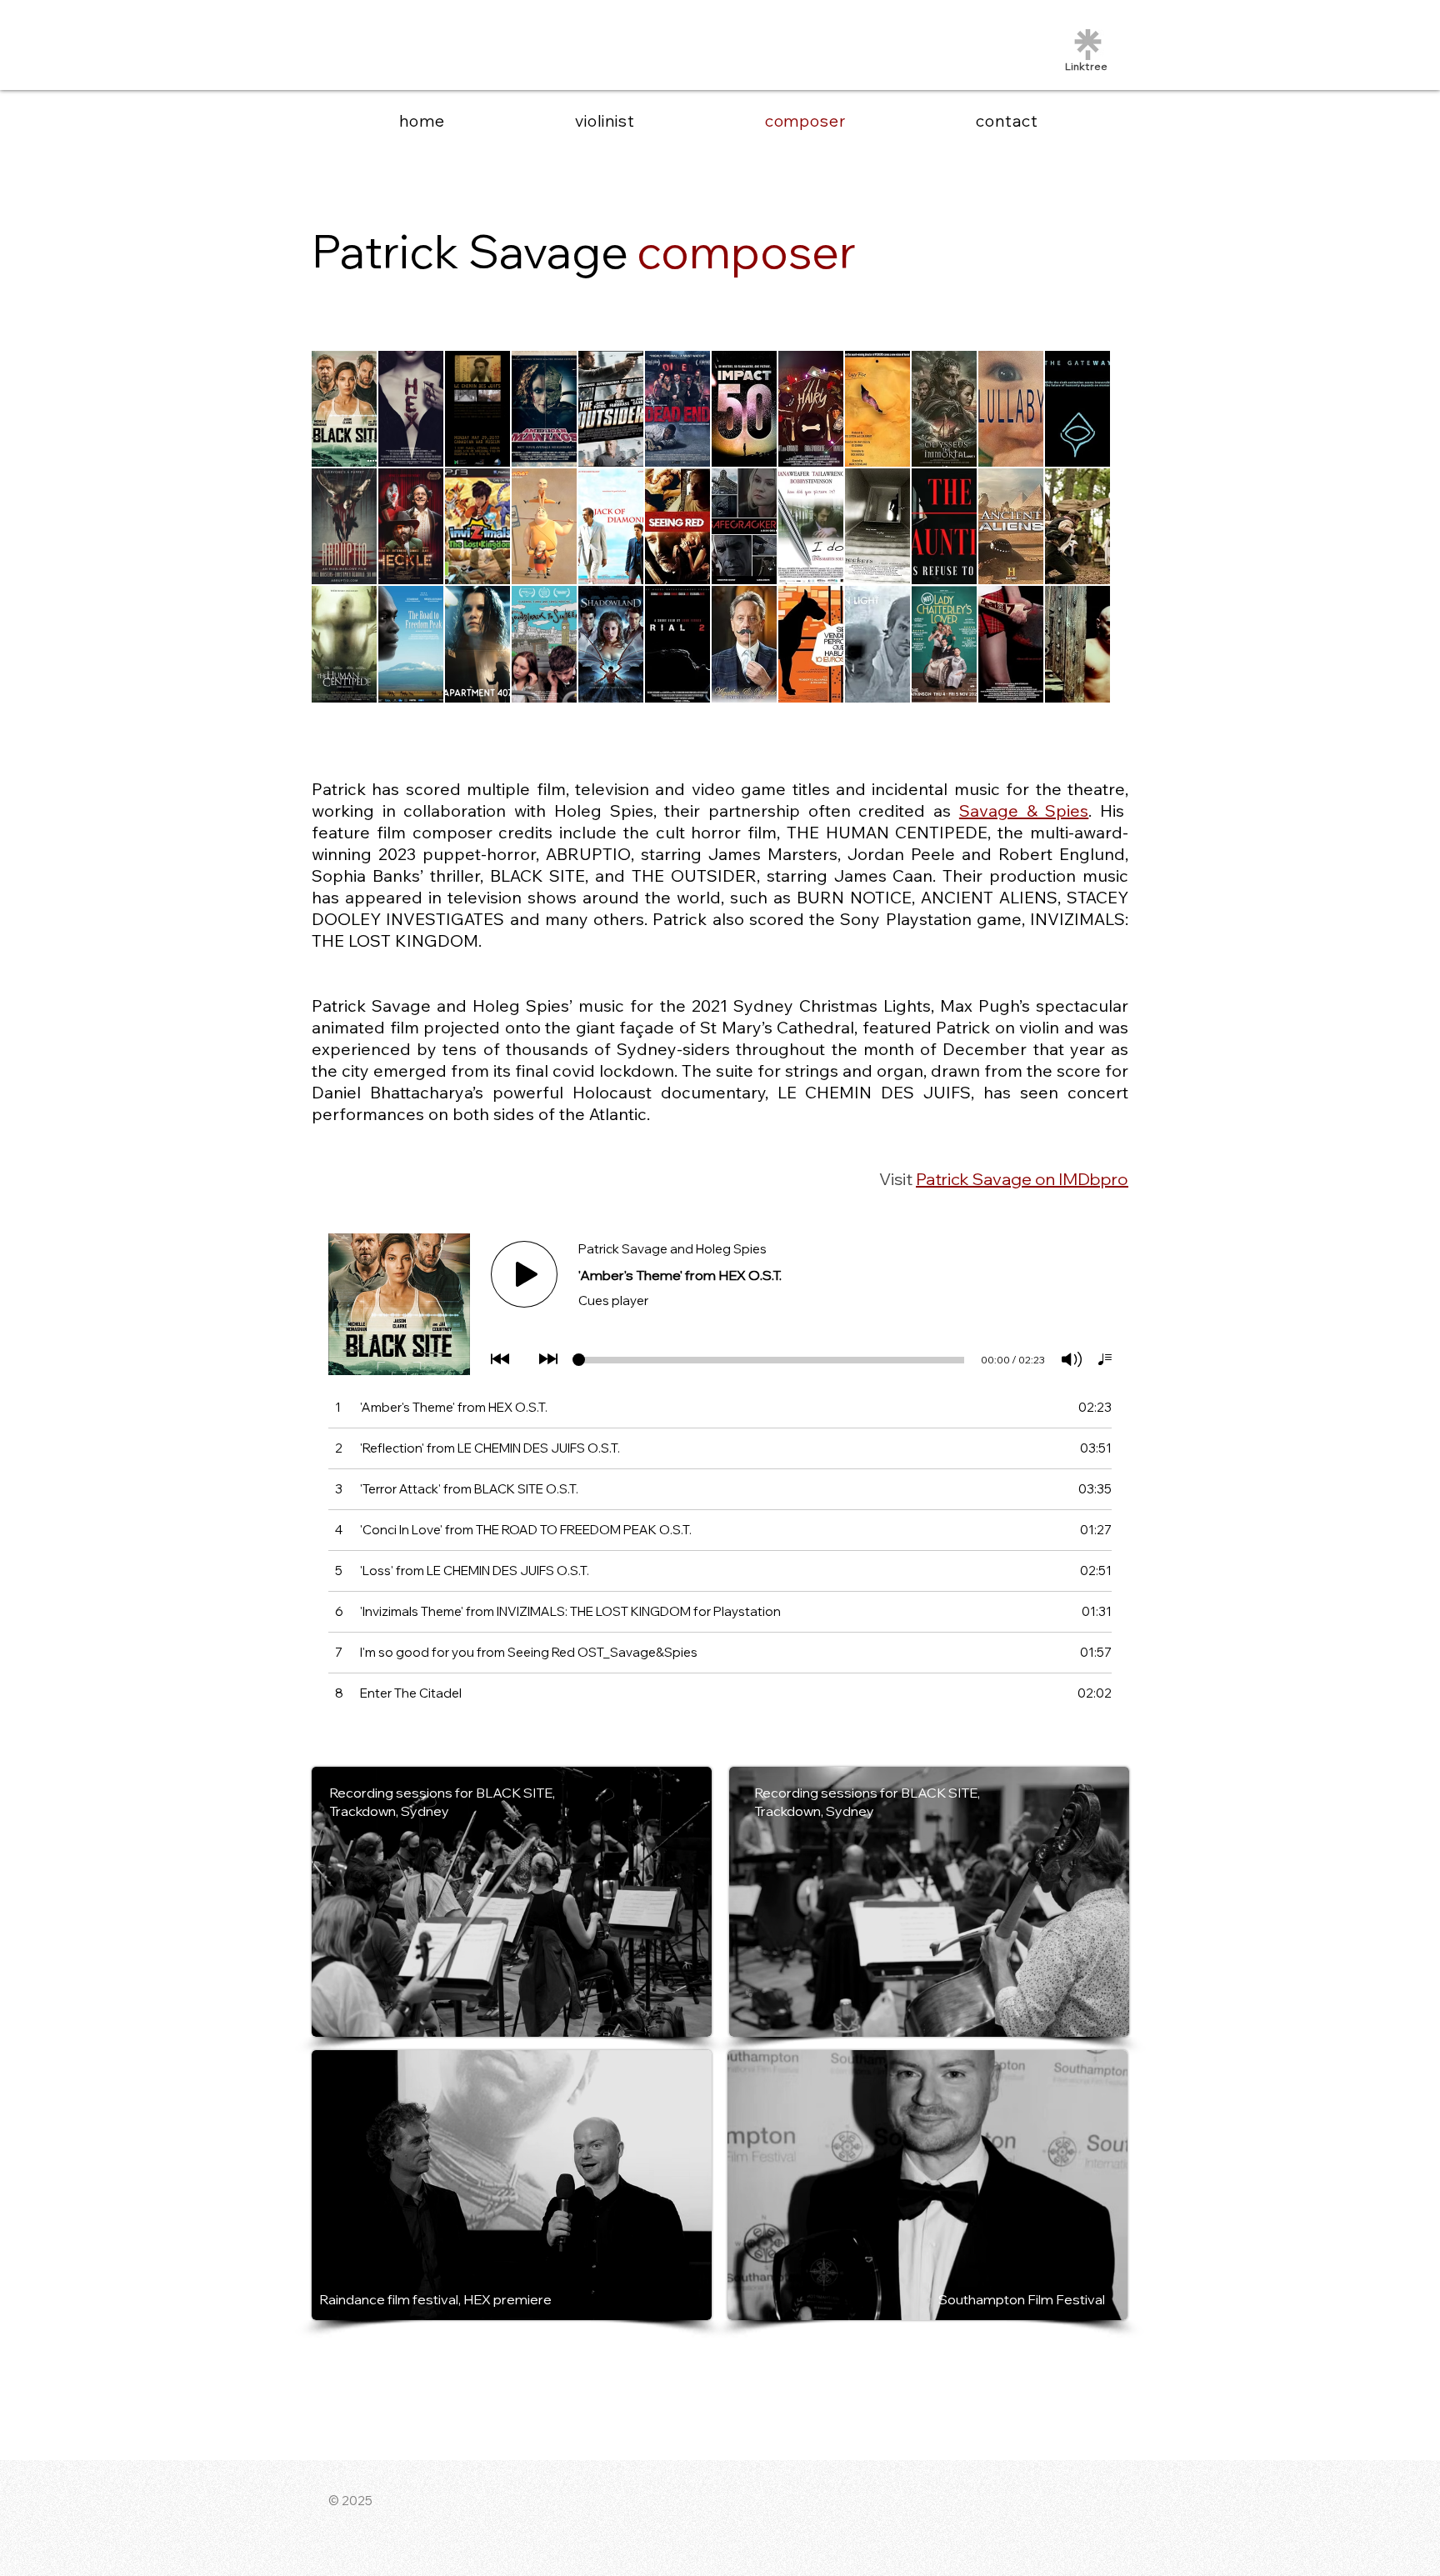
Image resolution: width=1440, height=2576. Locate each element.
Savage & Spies (1024, 810)
